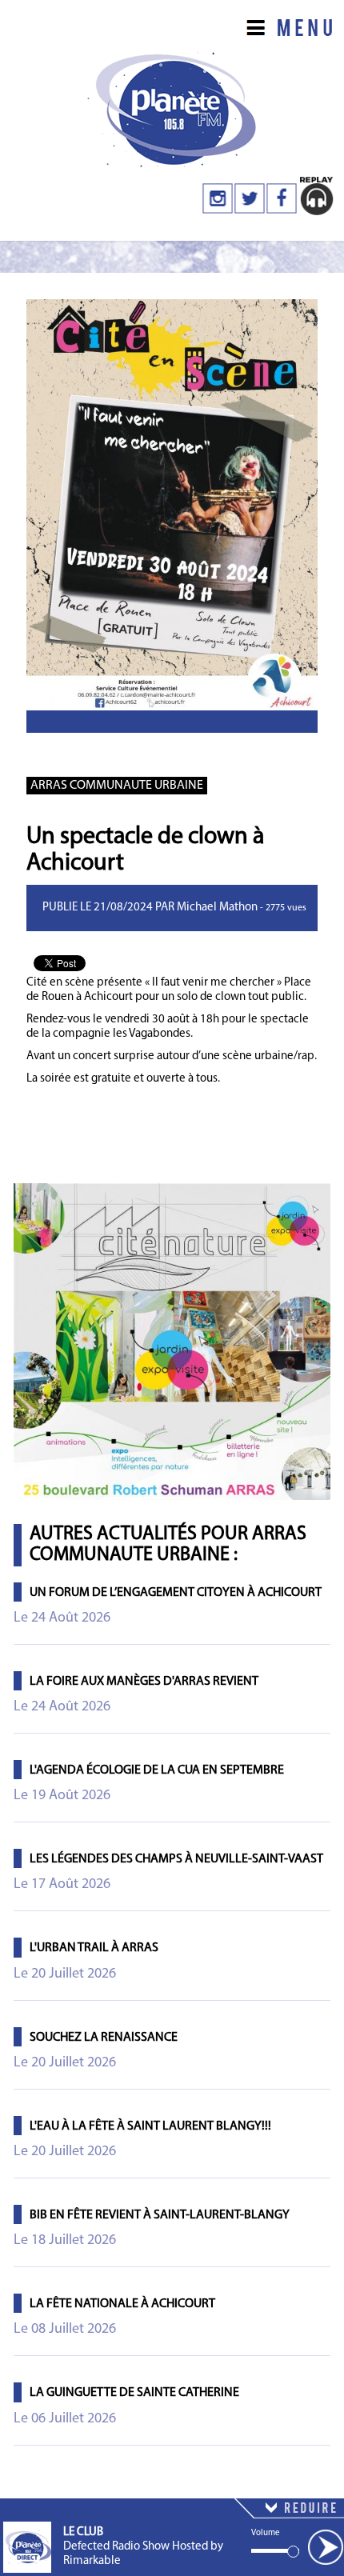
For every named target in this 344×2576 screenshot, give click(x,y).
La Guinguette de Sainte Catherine (134, 2393)
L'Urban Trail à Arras (94, 1948)
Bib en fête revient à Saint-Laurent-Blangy (160, 2215)
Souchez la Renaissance (104, 2038)
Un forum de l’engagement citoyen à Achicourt (176, 1593)
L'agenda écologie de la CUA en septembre (157, 1770)
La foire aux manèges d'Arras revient (144, 1682)
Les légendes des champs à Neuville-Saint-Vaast (176, 1859)
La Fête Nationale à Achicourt (122, 2304)
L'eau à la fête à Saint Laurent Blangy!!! (150, 2126)
